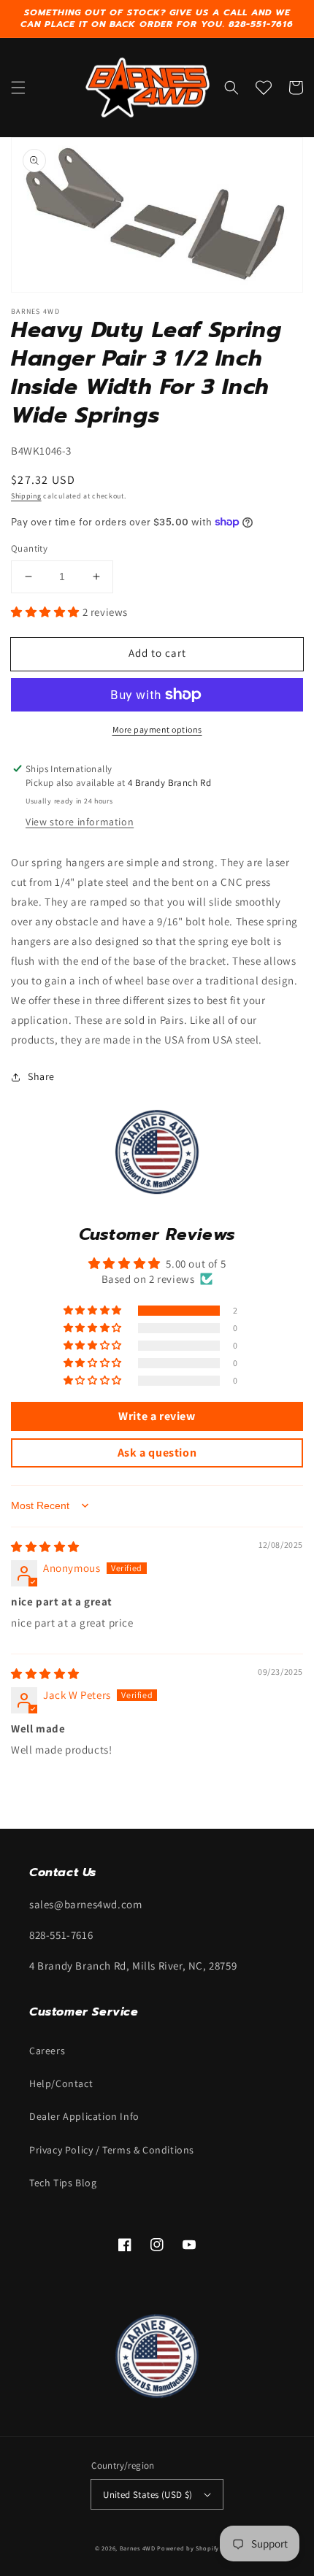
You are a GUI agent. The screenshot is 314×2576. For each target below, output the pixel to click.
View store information (80, 822)
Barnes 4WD (138, 2548)
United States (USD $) (148, 2495)
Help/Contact (61, 2083)
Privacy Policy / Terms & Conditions (112, 2150)
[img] (45, 1547)
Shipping (26, 496)
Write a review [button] (157, 1416)
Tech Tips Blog (63, 2183)
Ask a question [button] (157, 1453)
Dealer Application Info (84, 2116)
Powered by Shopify (188, 2548)
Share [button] (41, 1076)
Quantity (29, 548)
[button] (18, 88)
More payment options (157, 729)
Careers (47, 2051)
